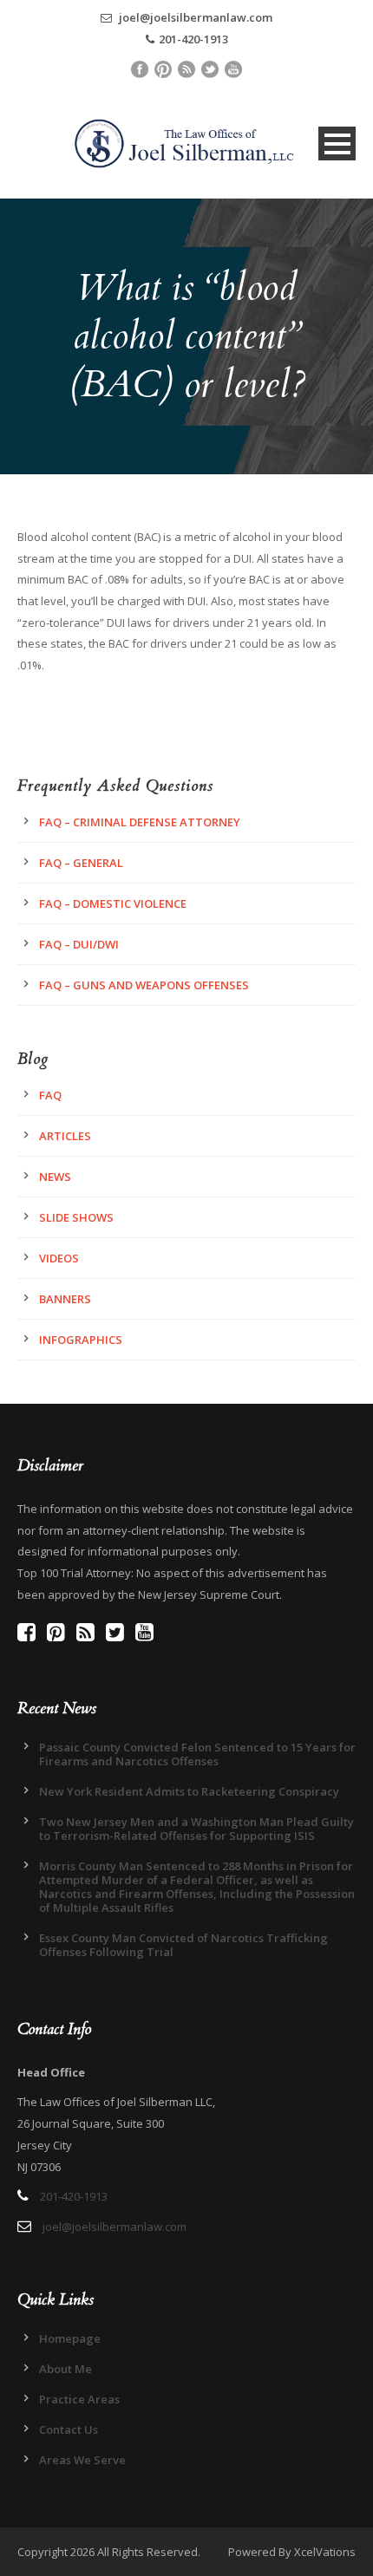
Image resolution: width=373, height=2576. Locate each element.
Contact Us (69, 2429)
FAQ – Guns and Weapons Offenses (144, 985)
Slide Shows (76, 1217)
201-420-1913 (193, 39)
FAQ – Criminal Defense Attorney (140, 822)
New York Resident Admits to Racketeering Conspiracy (189, 1791)
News (55, 1177)
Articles (65, 1136)
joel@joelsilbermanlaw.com (194, 17)
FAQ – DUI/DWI (79, 944)
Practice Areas (79, 2399)
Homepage (70, 2338)
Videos (59, 1258)
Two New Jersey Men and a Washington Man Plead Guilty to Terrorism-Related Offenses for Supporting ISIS (196, 1829)
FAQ (50, 1095)
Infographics (81, 1340)
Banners (65, 1299)
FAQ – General (81, 863)
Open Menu (337, 143)
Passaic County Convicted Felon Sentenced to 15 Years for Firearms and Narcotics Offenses (197, 1754)
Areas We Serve (82, 2460)
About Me (65, 2369)
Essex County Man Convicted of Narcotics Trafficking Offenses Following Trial (183, 1945)
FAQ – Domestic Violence (113, 903)
